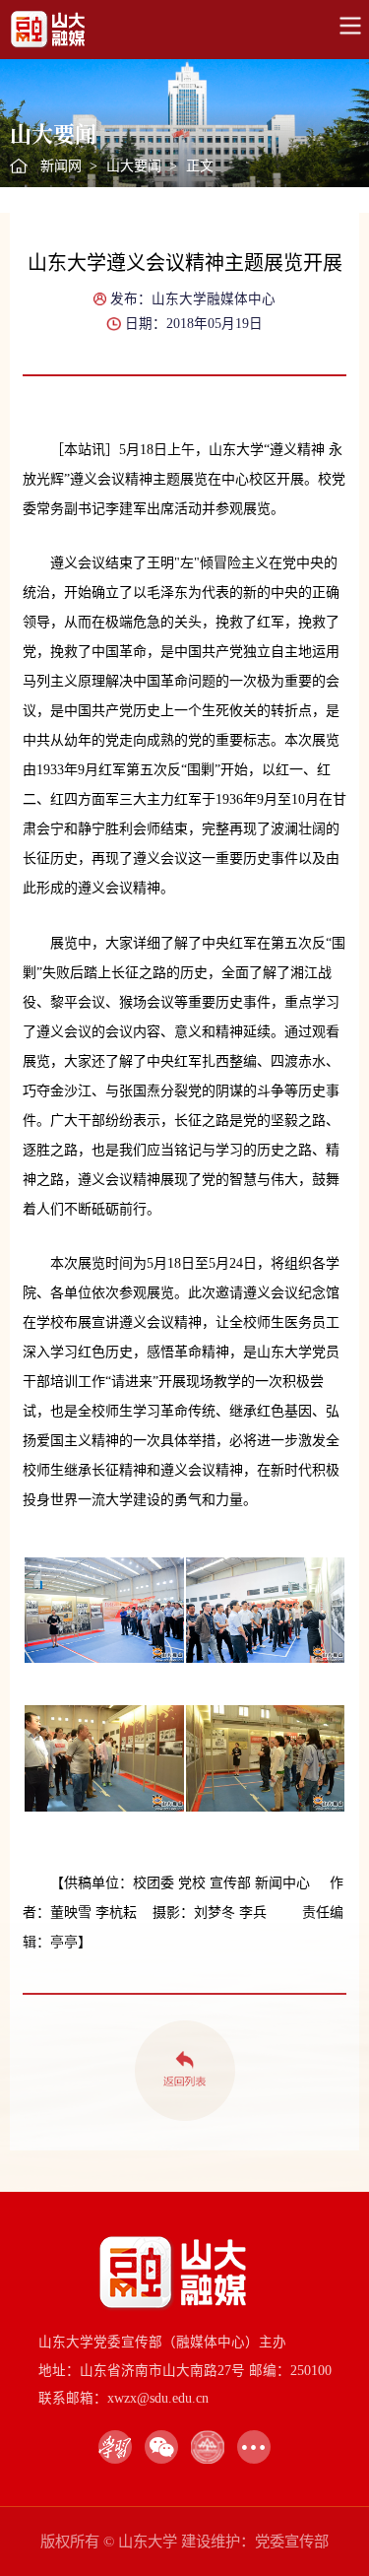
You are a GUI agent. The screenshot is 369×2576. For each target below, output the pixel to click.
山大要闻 (134, 166)
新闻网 (61, 166)
